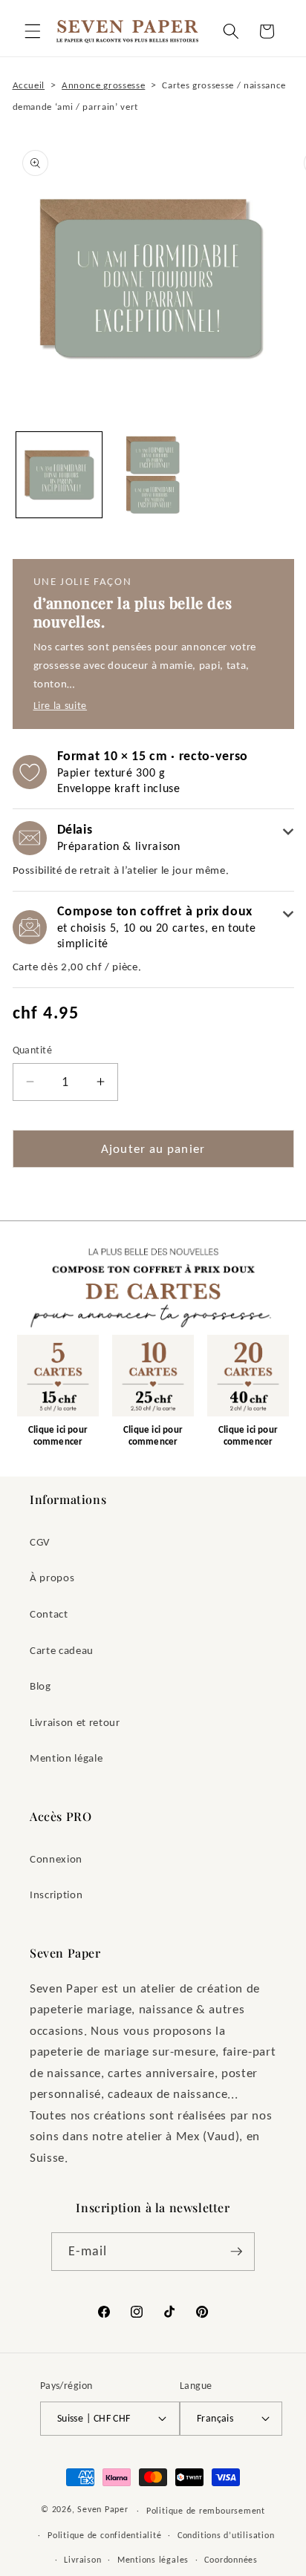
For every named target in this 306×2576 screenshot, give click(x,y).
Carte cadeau (62, 1650)
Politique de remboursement (206, 2510)
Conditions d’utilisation (226, 2535)
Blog (40, 1686)
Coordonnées (231, 2559)
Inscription (56, 1894)
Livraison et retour (75, 1722)
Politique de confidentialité (105, 2535)
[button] (33, 31)
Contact (49, 1614)
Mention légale (66, 1758)
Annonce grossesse (103, 85)
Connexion (56, 1859)
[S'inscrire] (236, 2252)
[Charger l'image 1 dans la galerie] (59, 475)
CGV (40, 1542)
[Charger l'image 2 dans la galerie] (153, 475)
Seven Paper (102, 2510)
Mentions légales (153, 2559)
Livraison (82, 2559)
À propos (52, 1577)
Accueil (29, 85)
